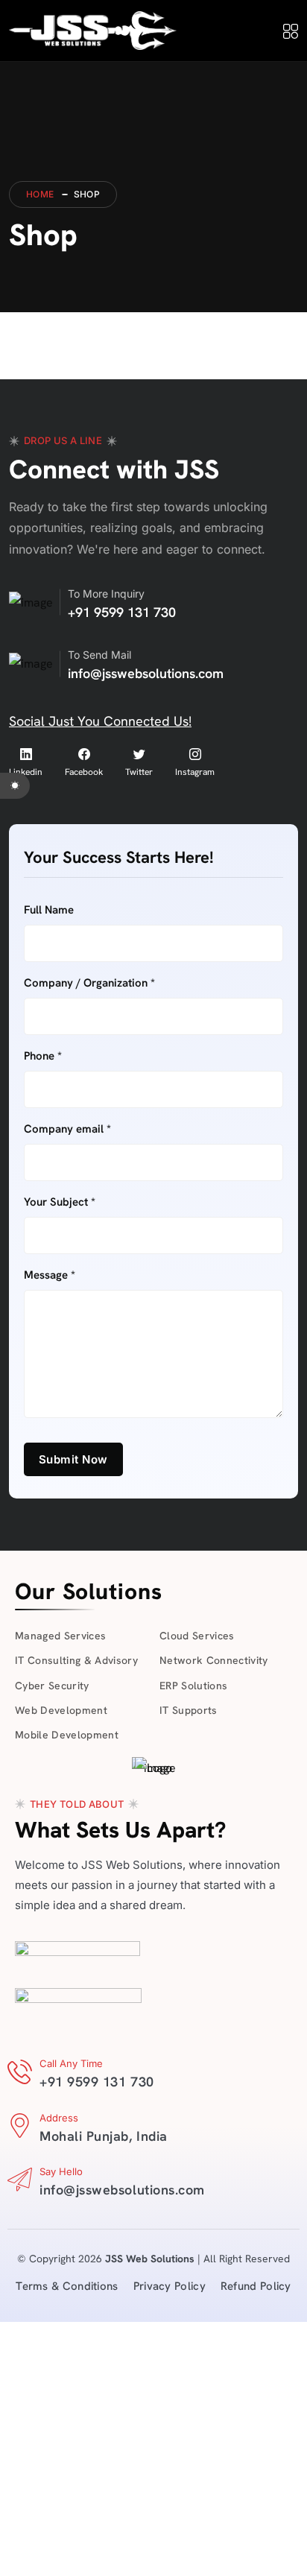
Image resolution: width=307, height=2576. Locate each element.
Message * (50, 1275)
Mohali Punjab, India (104, 2136)
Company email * (67, 1129)
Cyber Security (52, 1686)
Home (40, 194)
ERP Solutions (193, 1686)
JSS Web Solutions (150, 2259)
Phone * (43, 1056)
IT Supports (189, 1710)
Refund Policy (256, 2286)
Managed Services (60, 1636)
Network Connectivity (214, 1660)
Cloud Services (197, 1636)
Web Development (61, 1710)
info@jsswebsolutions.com (146, 673)
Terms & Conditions (67, 2286)
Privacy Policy (170, 2286)
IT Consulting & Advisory (76, 1660)
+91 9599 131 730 (122, 612)
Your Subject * (60, 1202)
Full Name (49, 910)
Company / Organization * (89, 983)
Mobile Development (67, 1735)
